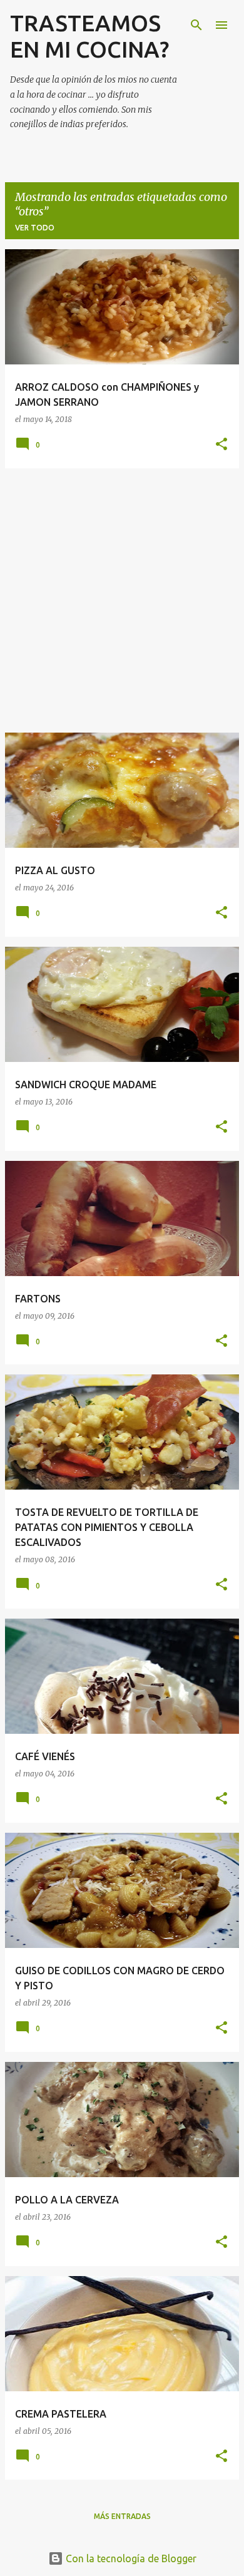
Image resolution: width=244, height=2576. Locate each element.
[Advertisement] (122, 600)
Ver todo (35, 228)
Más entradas (122, 2516)
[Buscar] (196, 25)
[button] (221, 445)
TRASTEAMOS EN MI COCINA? (89, 36)
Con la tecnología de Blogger (130, 2558)
